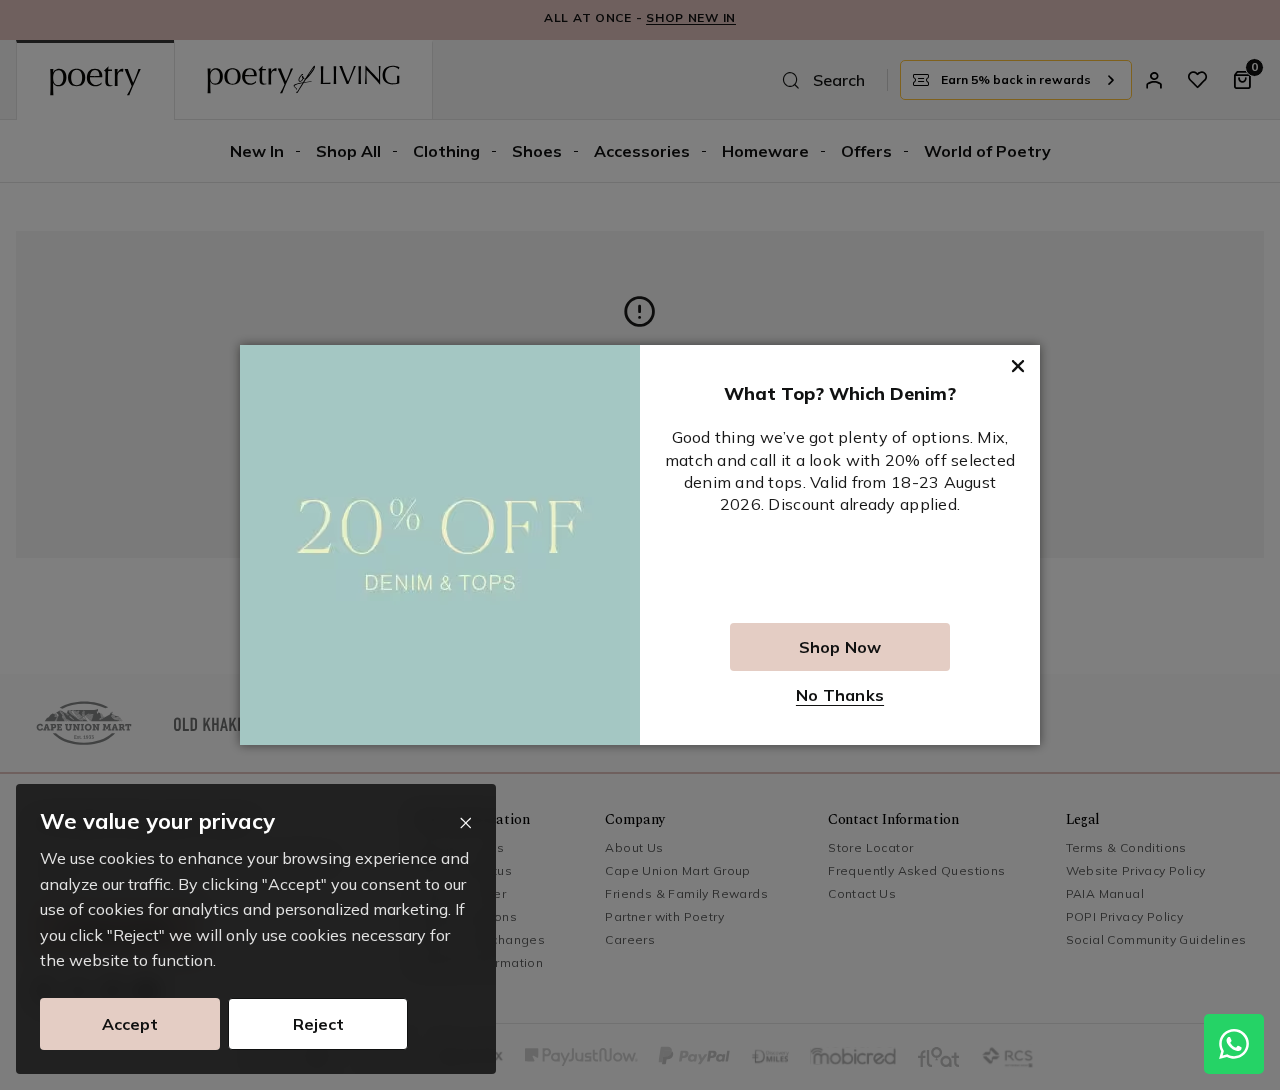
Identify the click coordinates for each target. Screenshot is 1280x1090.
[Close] (465, 823)
